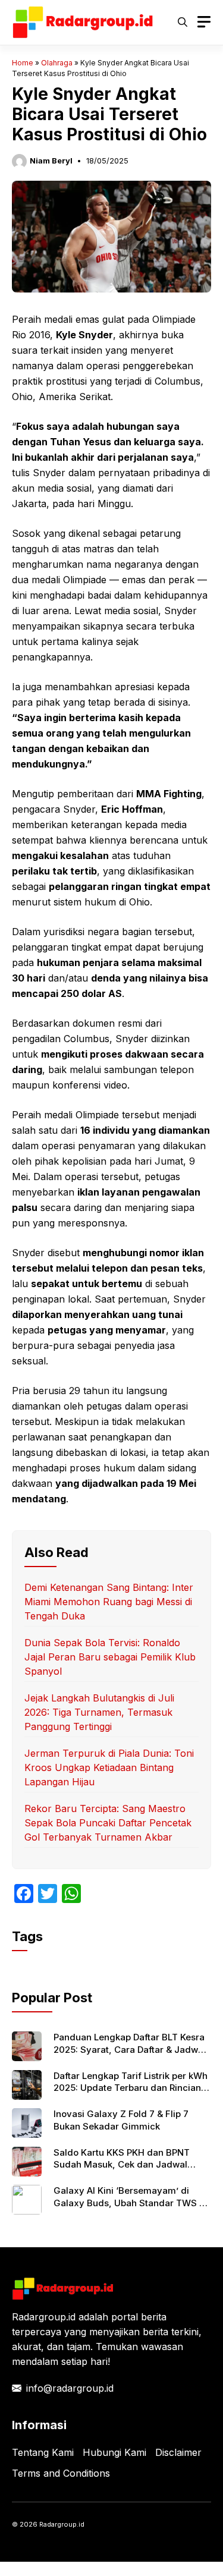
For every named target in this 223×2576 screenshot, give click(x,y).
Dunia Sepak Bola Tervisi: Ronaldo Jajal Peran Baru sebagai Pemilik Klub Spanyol (110, 1657)
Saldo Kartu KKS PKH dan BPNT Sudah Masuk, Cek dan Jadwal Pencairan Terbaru (122, 2165)
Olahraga (57, 63)
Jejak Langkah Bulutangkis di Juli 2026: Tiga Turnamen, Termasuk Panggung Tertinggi (99, 1712)
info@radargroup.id (70, 2388)
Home (23, 63)
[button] (183, 22)
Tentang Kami (43, 2452)
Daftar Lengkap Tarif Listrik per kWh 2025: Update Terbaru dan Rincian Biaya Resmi (131, 2088)
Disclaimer (178, 2452)
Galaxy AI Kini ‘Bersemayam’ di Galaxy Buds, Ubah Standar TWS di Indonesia (131, 2203)
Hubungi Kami (114, 2452)
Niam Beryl (51, 161)
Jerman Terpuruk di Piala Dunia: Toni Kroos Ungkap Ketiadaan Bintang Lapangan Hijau (109, 1767)
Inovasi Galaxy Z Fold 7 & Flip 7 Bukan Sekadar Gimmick (121, 2120)
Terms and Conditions (61, 2473)
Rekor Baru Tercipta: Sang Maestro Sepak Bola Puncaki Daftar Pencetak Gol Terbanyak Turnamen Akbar (108, 1823)
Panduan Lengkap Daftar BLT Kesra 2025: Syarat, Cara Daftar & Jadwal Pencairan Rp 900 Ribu (130, 2049)
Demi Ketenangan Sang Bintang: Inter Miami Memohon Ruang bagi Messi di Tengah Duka (109, 1602)
